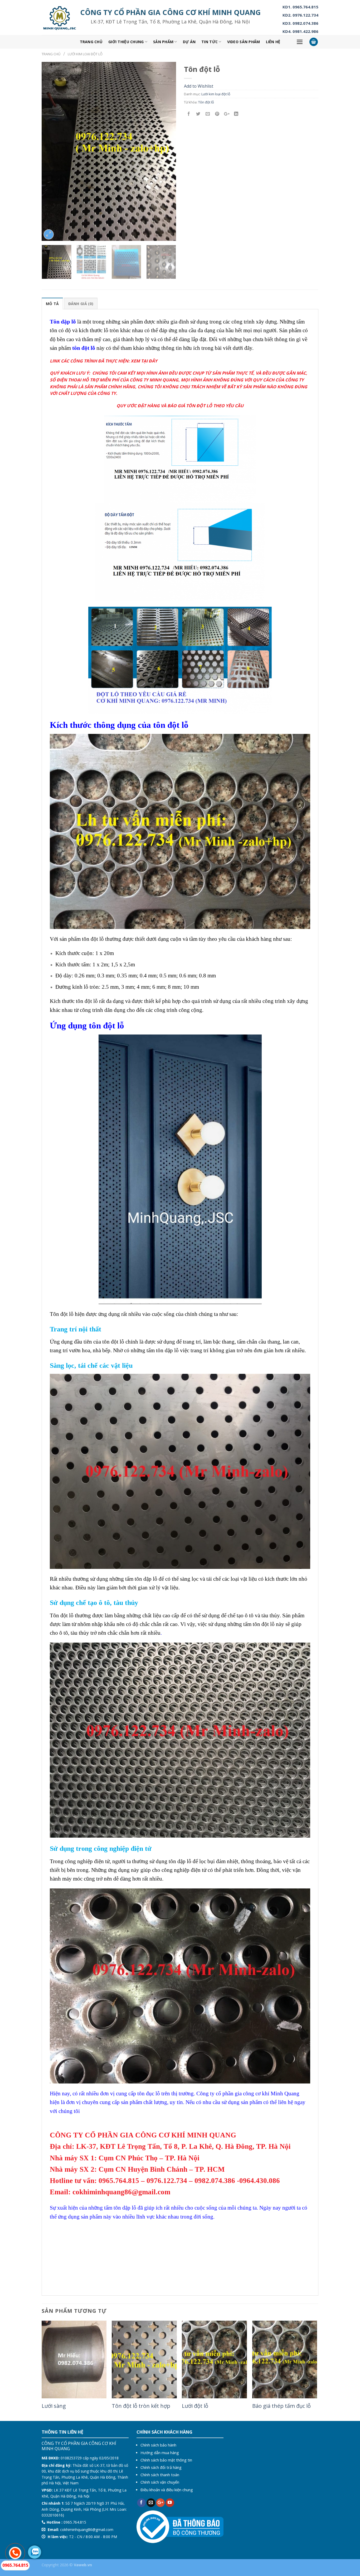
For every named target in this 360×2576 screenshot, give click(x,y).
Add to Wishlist (199, 86)
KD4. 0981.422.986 (300, 31)
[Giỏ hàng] (314, 42)
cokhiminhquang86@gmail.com (87, 2530)
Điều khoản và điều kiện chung (167, 2490)
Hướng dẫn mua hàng (160, 2453)
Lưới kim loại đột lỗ (85, 54)
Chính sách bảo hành (158, 2445)
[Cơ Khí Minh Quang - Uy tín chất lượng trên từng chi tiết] (60, 18)
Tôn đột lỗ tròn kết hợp (141, 2406)
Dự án (189, 42)
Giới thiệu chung (126, 42)
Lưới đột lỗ (195, 2406)
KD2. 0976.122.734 (300, 15)
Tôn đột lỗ (206, 102)
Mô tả (52, 304)
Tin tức (210, 42)
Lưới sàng (54, 2406)
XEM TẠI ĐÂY (144, 361)
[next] (167, 151)
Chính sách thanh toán (160, 2475)
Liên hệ (273, 42)
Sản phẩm (163, 42)
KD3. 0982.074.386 (300, 23)
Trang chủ (91, 42)
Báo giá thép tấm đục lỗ (281, 2406)
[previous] (51, 151)
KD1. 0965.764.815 (300, 7)
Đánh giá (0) (81, 304)
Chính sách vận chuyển (160, 2482)
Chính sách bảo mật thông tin (166, 2460)
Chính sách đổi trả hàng (161, 2467)
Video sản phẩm (244, 42)
